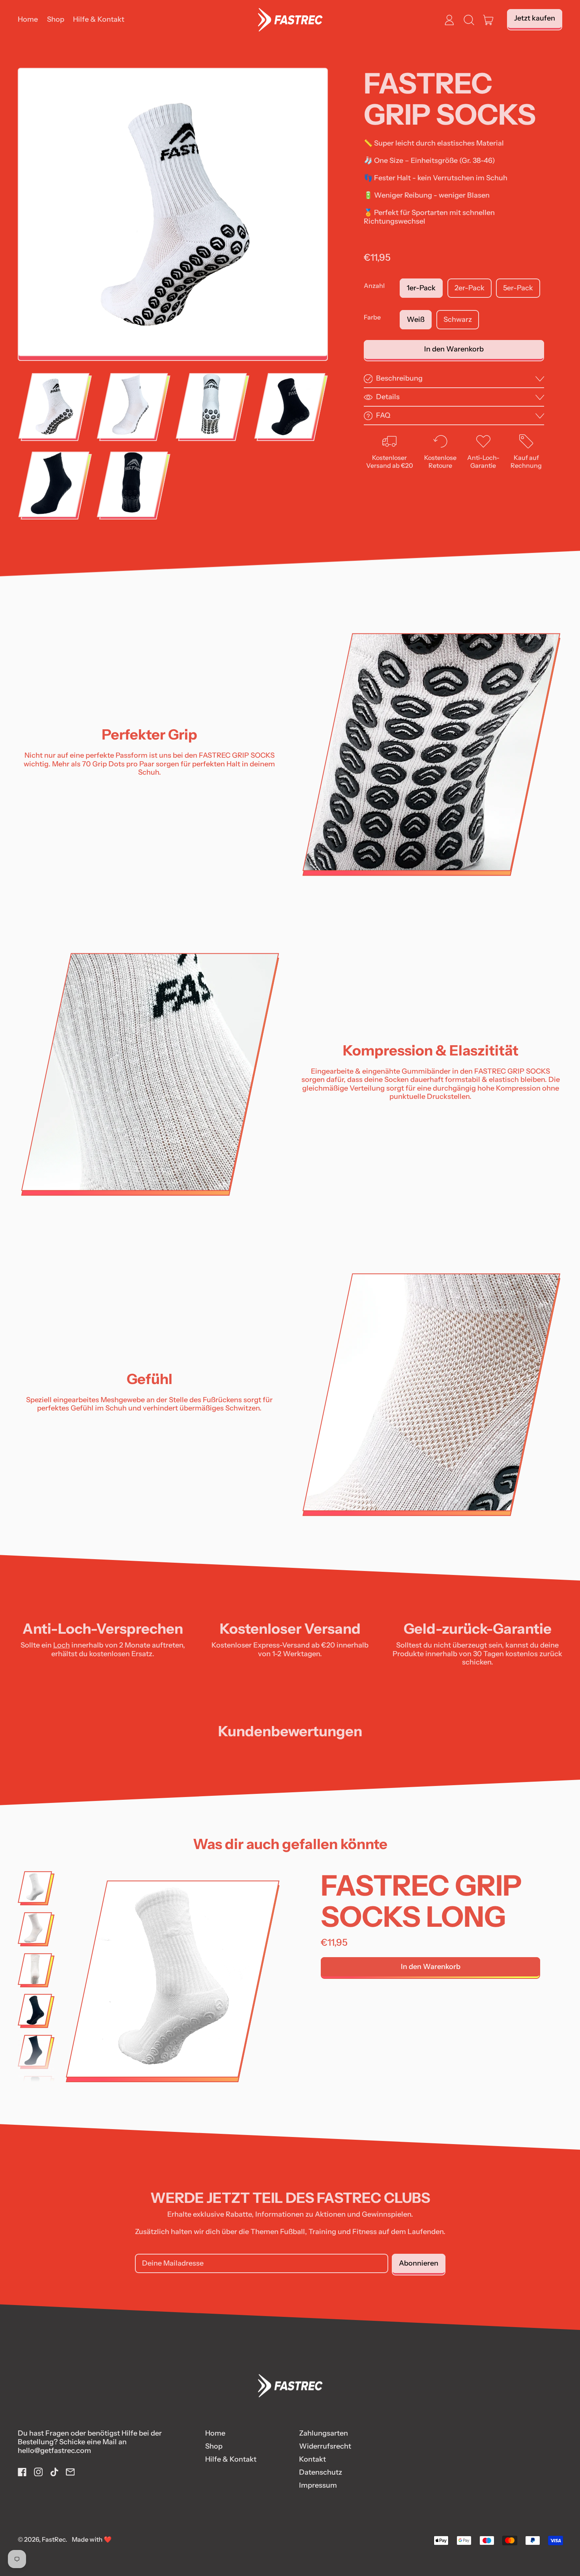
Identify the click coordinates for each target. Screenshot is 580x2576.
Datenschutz (321, 2472)
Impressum (318, 2485)
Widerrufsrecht (325, 2446)
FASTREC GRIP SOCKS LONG (421, 1901)
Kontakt (312, 2459)
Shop (56, 19)
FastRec (54, 2539)
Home (28, 19)
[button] (469, 20)
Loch (62, 1645)
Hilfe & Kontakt (99, 19)
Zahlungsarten (324, 2433)
